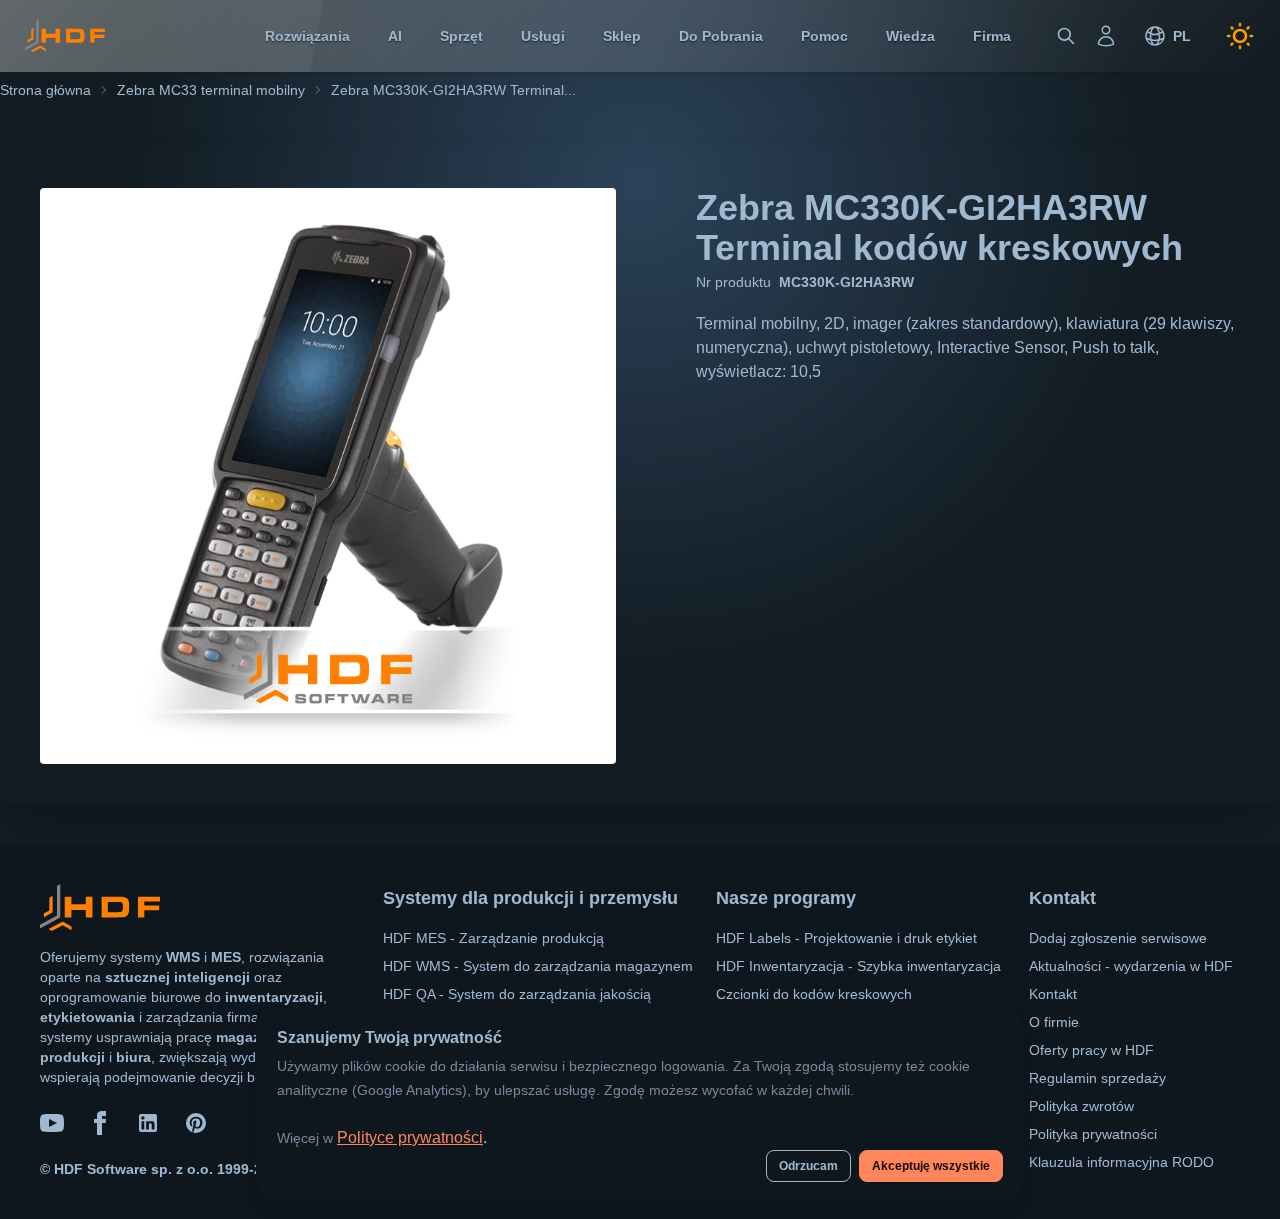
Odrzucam (808, 1166)
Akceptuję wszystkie (931, 1166)
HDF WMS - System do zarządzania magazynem (538, 966)
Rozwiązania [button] (307, 36)
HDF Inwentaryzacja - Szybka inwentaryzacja (858, 966)
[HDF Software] (100, 911)
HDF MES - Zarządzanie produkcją (493, 938)
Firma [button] (992, 36)
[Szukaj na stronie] (1066, 36)
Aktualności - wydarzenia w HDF (1131, 966)
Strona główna (45, 90)
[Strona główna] (65, 36)
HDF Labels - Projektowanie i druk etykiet (846, 938)
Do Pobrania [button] (721, 36)
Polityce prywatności (410, 1137)
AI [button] (395, 36)
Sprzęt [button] (461, 36)
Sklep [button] (622, 36)
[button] (1167, 36)
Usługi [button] (543, 36)
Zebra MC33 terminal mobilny (211, 90)
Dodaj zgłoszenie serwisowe (1118, 938)
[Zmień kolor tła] (1240, 36)
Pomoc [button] (824, 36)
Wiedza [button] (910, 36)
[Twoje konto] (1106, 36)
